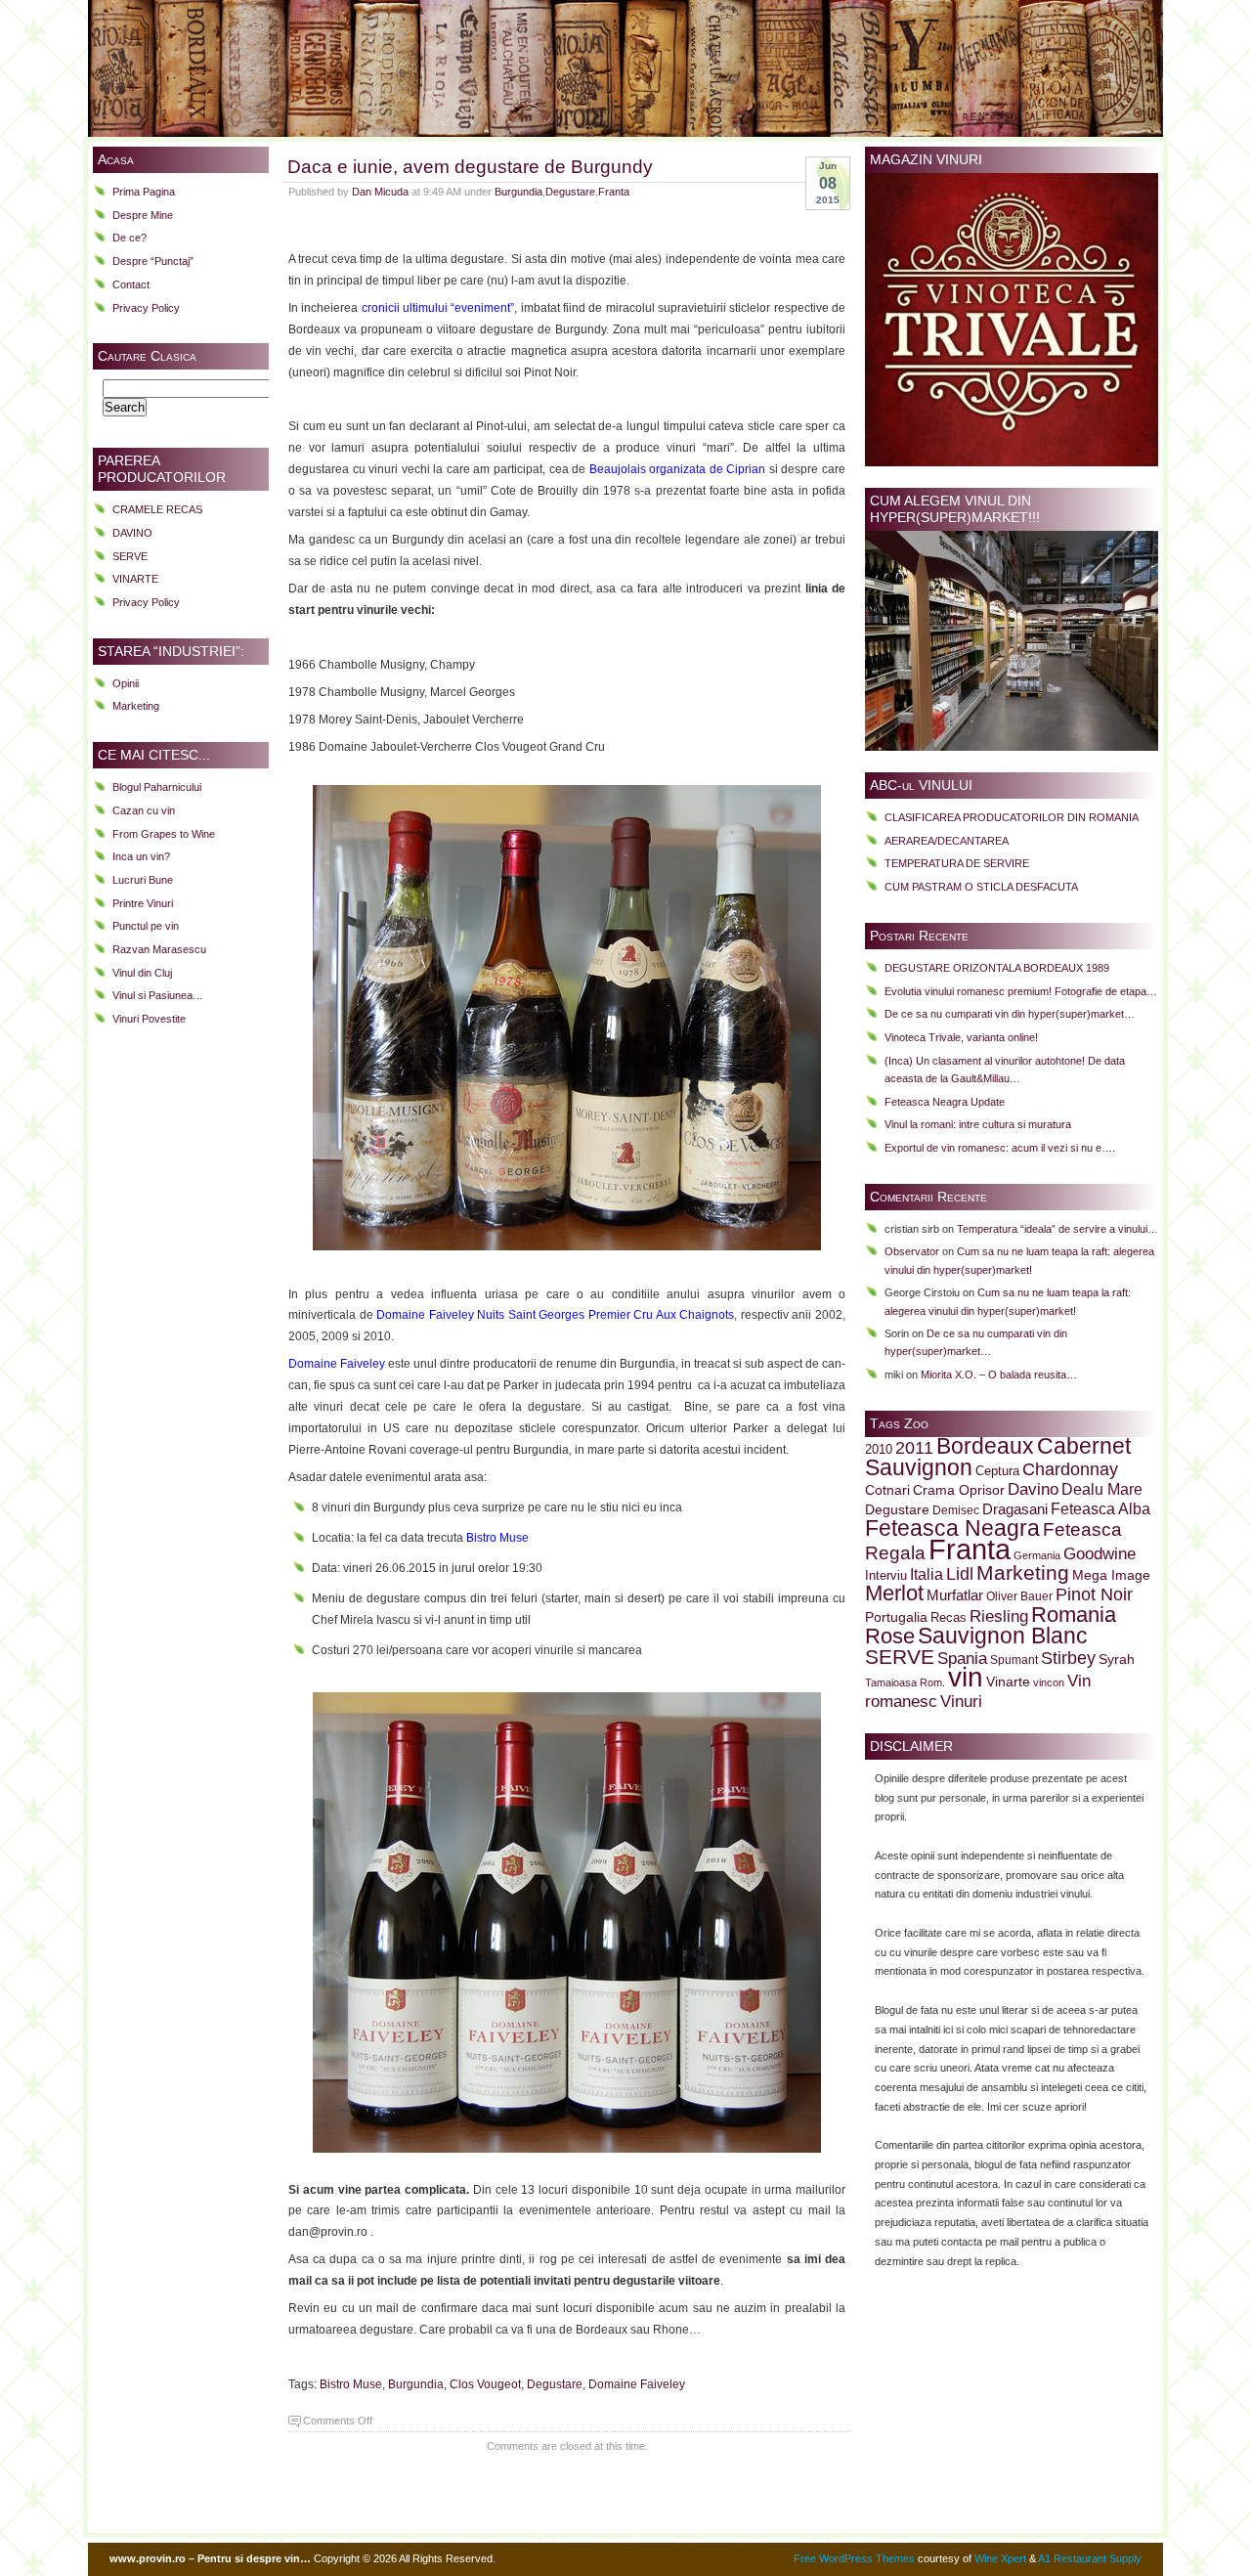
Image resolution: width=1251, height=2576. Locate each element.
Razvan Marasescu (159, 949)
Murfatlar (955, 1595)
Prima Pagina (144, 192)
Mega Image (1111, 1575)
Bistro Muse (497, 1538)
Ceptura (997, 1471)
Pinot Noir (1094, 1594)
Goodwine (1100, 1554)
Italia (927, 1574)
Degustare (570, 192)
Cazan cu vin (144, 810)
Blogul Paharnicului (157, 787)
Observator (912, 1251)
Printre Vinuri (143, 903)
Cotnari (887, 1490)
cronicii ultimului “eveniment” (438, 308)
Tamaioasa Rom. (905, 1682)
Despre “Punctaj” (153, 261)
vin (966, 1677)
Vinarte (1008, 1681)
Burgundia (518, 192)
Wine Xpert (1000, 2558)
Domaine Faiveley (337, 1364)
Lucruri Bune (143, 880)
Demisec (956, 1510)
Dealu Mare (1102, 1489)
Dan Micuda (380, 192)
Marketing (136, 706)
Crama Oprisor (959, 1490)
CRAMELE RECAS (157, 509)
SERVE (130, 556)
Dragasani (1015, 1509)
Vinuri (961, 1701)
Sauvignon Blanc (1003, 1636)
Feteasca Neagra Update (945, 1102)
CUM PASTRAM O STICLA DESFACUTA (981, 887)
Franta (614, 192)
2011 (914, 1448)
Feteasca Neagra (952, 1528)
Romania (1074, 1615)
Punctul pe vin (146, 926)
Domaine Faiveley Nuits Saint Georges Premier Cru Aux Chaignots (555, 1315)
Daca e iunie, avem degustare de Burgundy (470, 166)
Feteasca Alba (1100, 1509)
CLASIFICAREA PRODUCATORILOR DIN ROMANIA (1012, 817)
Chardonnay (1070, 1469)
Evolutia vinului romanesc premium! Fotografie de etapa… (1021, 991)
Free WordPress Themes (854, 2558)
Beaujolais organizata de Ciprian (678, 469)
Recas (949, 1618)
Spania (962, 1658)
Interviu (886, 1576)
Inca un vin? (141, 856)
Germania (1037, 1555)
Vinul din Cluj (142, 973)
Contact (131, 284)
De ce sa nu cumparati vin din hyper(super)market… (1010, 1014)
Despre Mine (143, 215)
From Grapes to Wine (164, 834)
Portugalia (896, 1617)
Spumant (1014, 1659)
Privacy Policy (146, 308)
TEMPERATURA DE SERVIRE (957, 863)
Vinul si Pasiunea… (158, 995)
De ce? (129, 238)
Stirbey (1068, 1658)
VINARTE (135, 579)
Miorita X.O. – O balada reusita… (999, 1375)
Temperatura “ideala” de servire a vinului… (1057, 1229)
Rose (890, 1636)
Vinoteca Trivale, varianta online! (961, 1037)
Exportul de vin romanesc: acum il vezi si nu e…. (1000, 1148)
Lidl (960, 1574)
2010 (879, 1450)
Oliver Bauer (1019, 1596)
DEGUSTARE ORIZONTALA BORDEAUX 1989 (997, 968)
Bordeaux (985, 1446)
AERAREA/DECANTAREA (947, 841)
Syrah (1117, 1659)
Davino (1033, 1489)
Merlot (894, 1593)
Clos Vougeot (485, 2384)
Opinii (126, 683)
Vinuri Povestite (149, 1019)
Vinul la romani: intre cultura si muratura (978, 1124)
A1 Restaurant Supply (1090, 2558)
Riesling (999, 1616)
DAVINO (132, 533)
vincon (1049, 1682)
